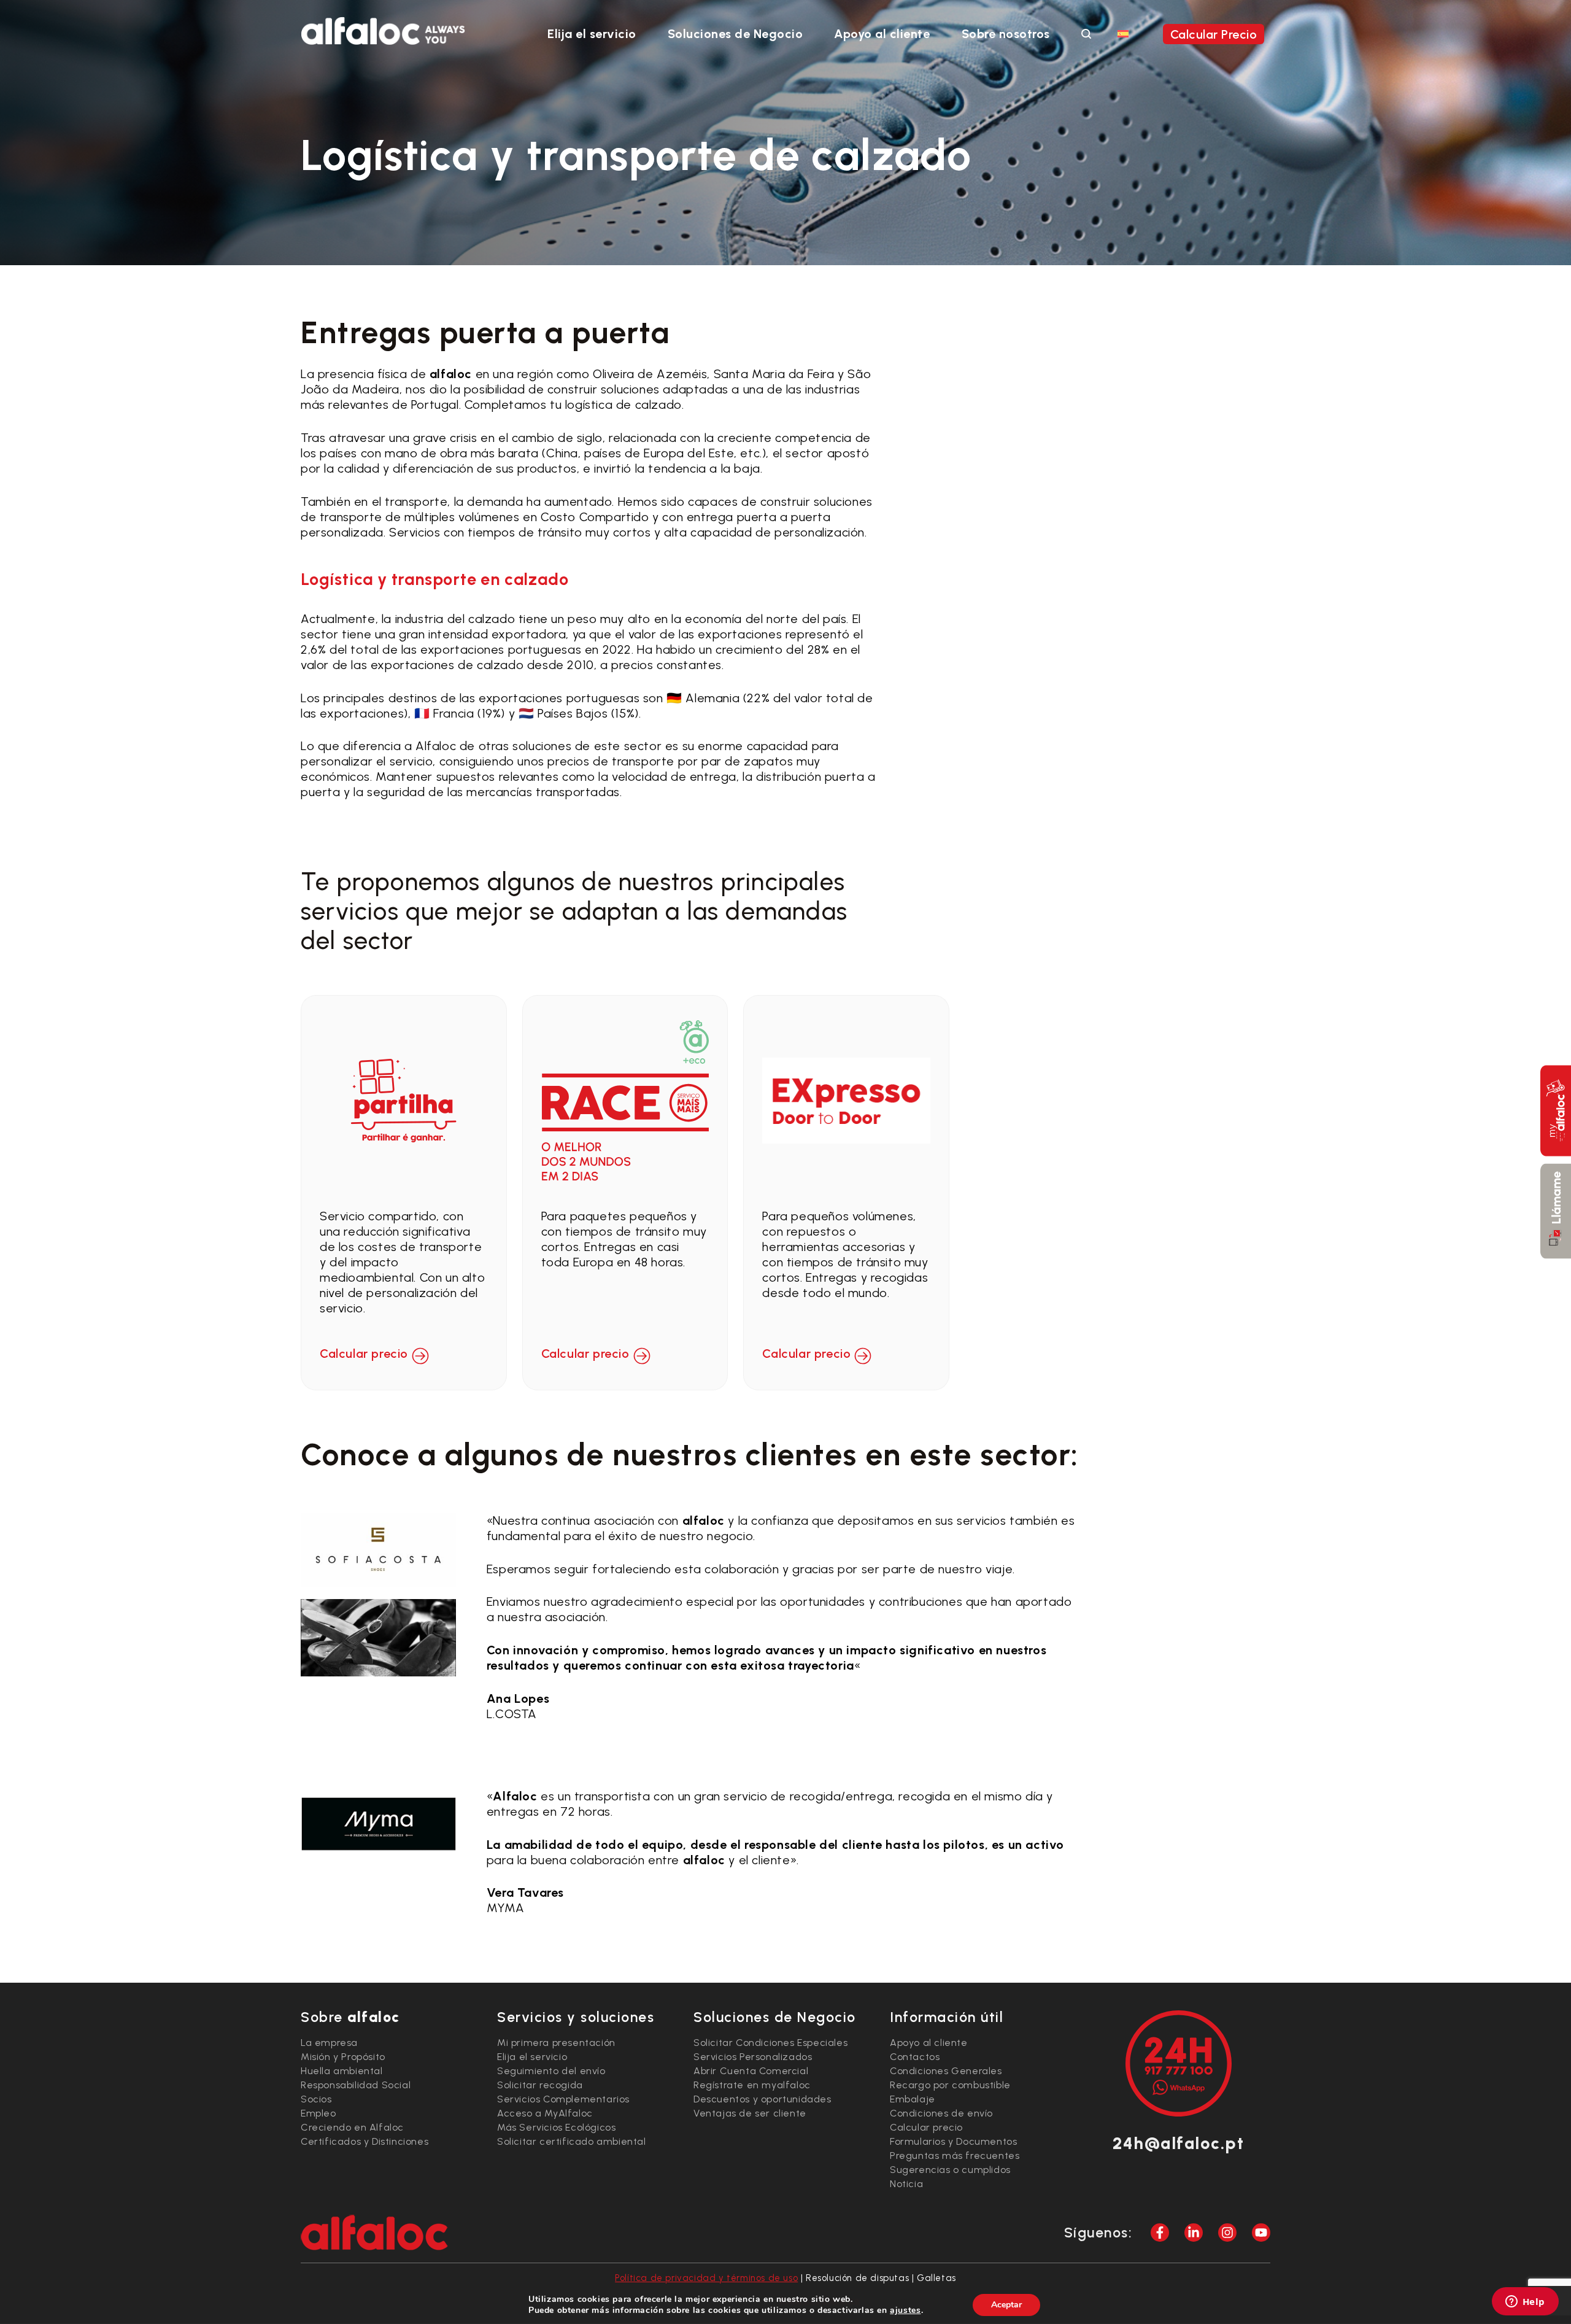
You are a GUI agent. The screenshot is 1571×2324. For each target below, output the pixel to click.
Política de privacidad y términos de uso (706, 2278)
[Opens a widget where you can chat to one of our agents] (1525, 2303)
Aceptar (1006, 2305)
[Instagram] (1227, 2233)
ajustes (905, 2310)
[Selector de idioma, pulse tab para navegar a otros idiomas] (1123, 33)
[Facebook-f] (1160, 2233)
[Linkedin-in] (1194, 2233)
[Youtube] (1261, 2233)
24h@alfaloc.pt (1178, 2143)
